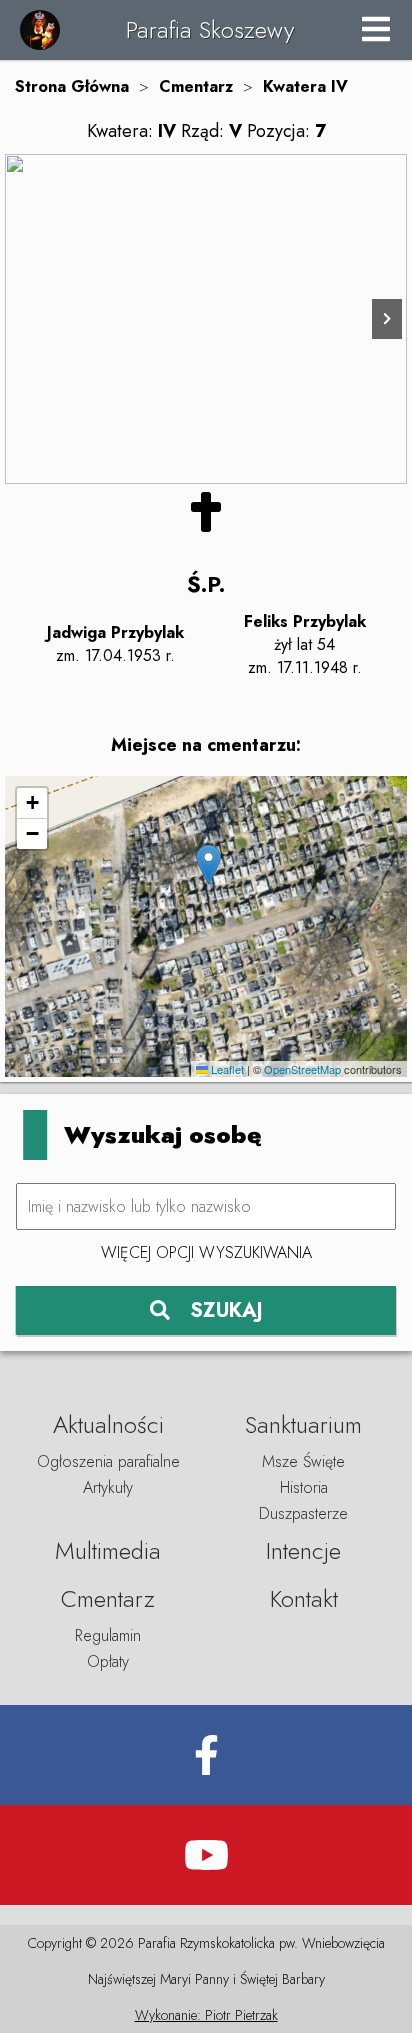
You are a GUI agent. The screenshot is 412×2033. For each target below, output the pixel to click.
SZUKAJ (226, 1310)
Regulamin (108, 1635)
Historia (304, 1487)
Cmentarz (196, 86)
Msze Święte (303, 1461)
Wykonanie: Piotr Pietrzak (206, 2015)
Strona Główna (72, 86)
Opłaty (108, 1661)
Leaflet (226, 1069)
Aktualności (108, 1424)
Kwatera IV (305, 86)
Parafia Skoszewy (210, 29)
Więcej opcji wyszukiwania (206, 1252)
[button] (208, 864)
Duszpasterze (303, 1513)
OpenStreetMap (302, 1069)
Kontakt (304, 1598)
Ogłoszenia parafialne (108, 1461)
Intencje (303, 1550)
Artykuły (108, 1487)
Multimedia (108, 1550)
